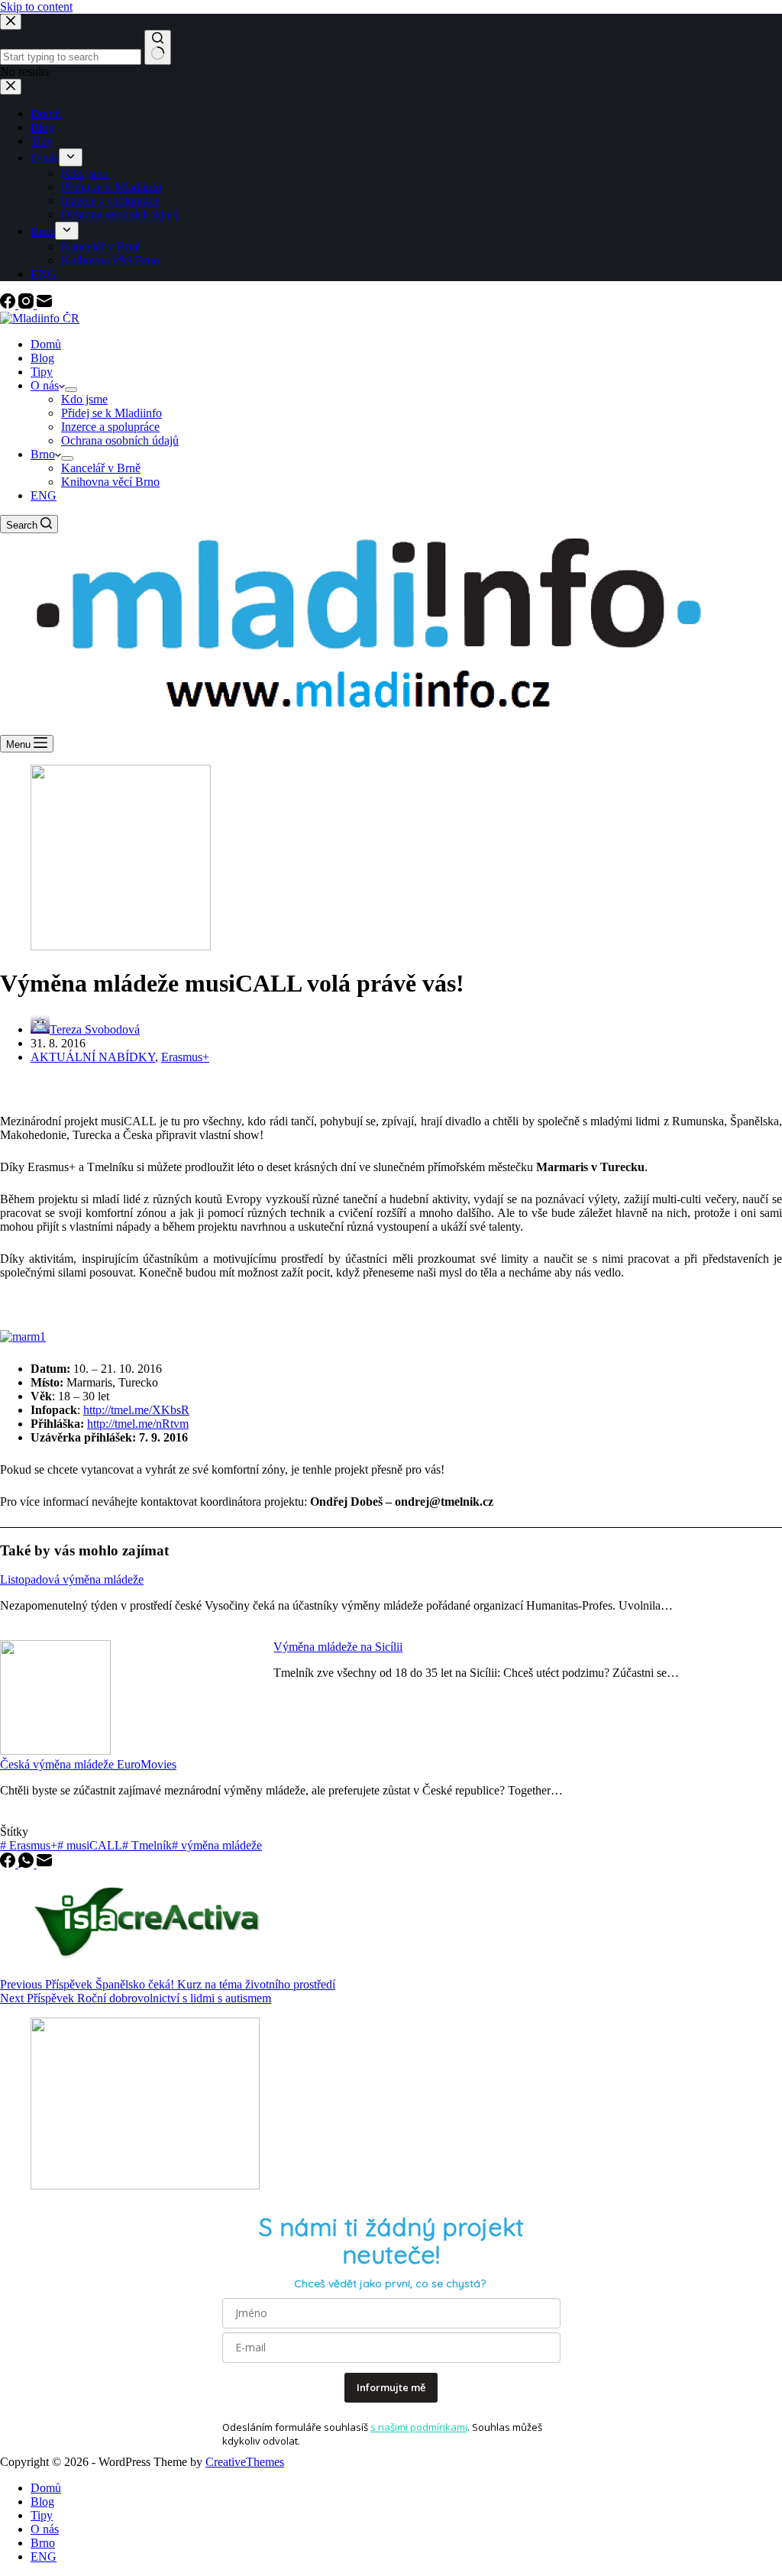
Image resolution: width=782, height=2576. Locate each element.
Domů (46, 344)
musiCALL (90, 1845)
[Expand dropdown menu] (71, 390)
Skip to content (36, 6)
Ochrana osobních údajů (120, 440)
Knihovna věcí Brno (110, 482)
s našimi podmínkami (419, 2427)
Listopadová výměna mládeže (72, 1579)
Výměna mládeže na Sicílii (338, 1647)
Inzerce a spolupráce (110, 427)
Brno (43, 454)
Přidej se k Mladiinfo (111, 413)
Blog (42, 358)
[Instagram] (27, 304)
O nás (45, 385)
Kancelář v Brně (101, 468)
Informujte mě (391, 2387)
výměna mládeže (217, 1845)
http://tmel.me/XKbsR (136, 1410)
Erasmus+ (185, 1057)
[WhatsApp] (27, 1864)
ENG (44, 495)
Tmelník (147, 1845)
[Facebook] (9, 304)
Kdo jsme (84, 399)
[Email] (44, 304)
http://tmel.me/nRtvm (138, 1424)
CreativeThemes (245, 2462)
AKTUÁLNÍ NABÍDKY (93, 1057)
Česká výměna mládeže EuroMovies (88, 1764)
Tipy (42, 372)
